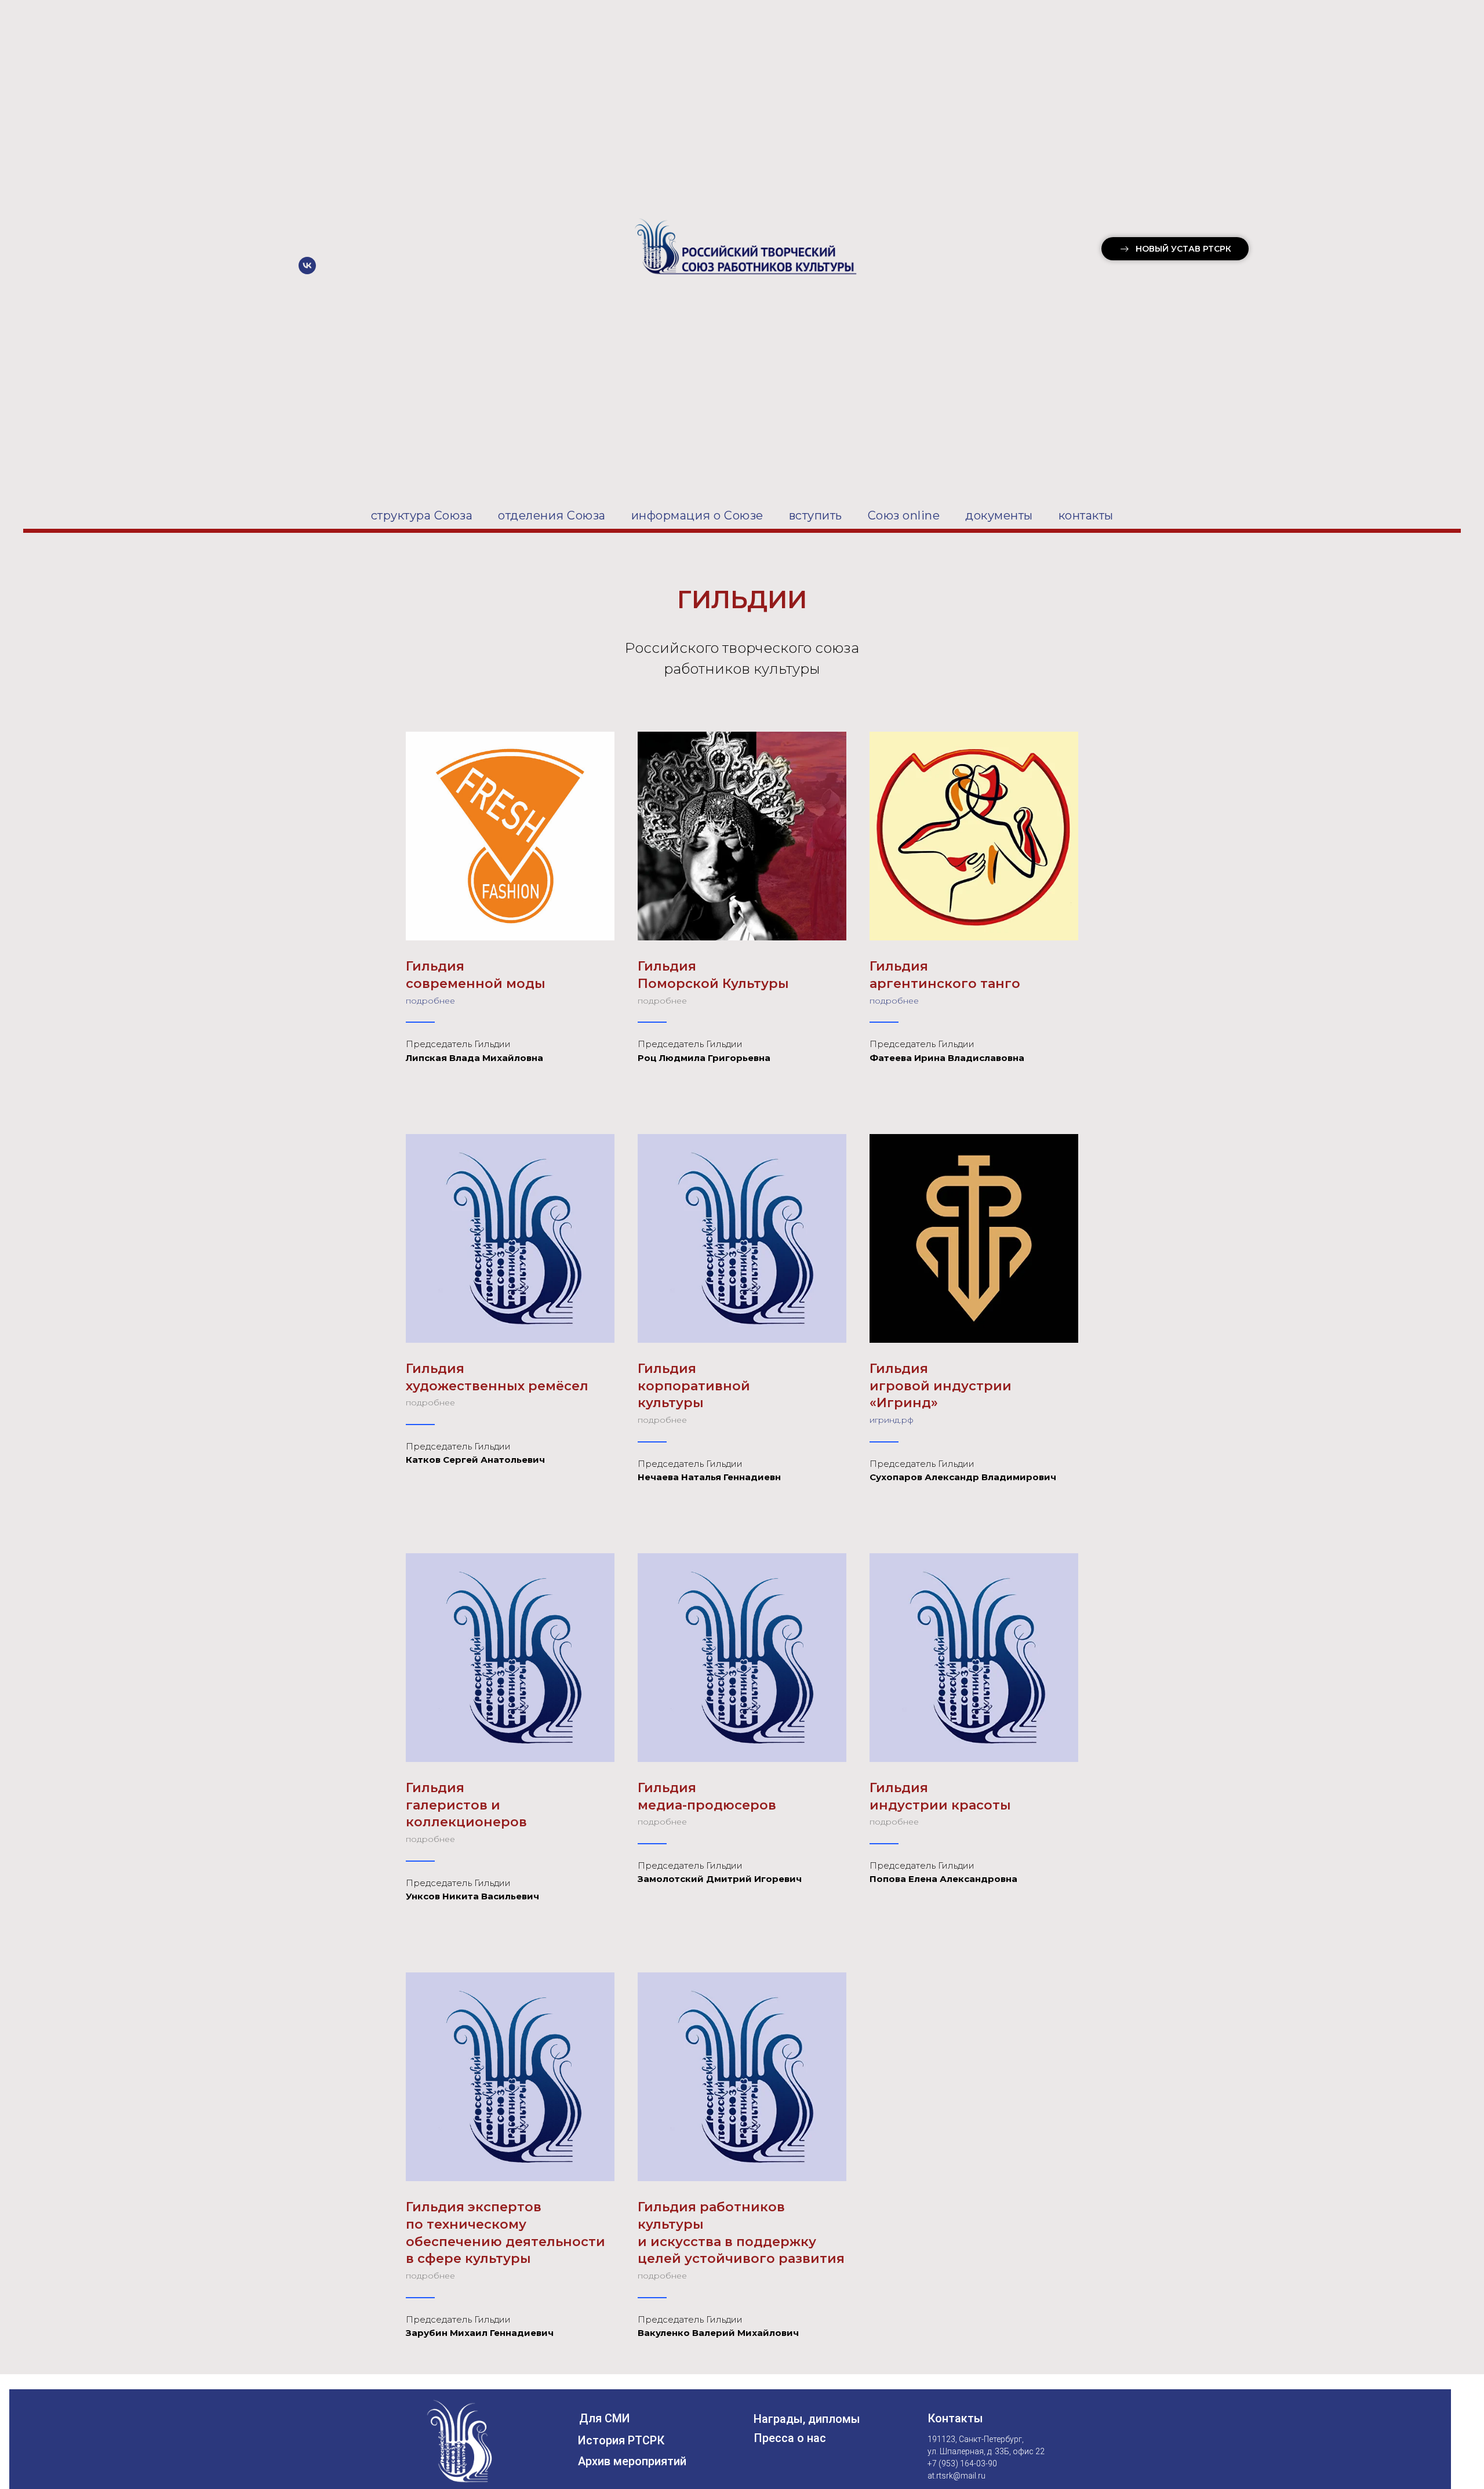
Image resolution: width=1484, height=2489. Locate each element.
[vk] (307, 271)
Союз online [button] (904, 515)
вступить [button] (816, 515)
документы (999, 515)
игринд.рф (892, 1420)
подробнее (430, 1001)
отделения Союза (552, 515)
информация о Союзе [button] (697, 515)
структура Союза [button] (422, 515)
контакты (1086, 515)
